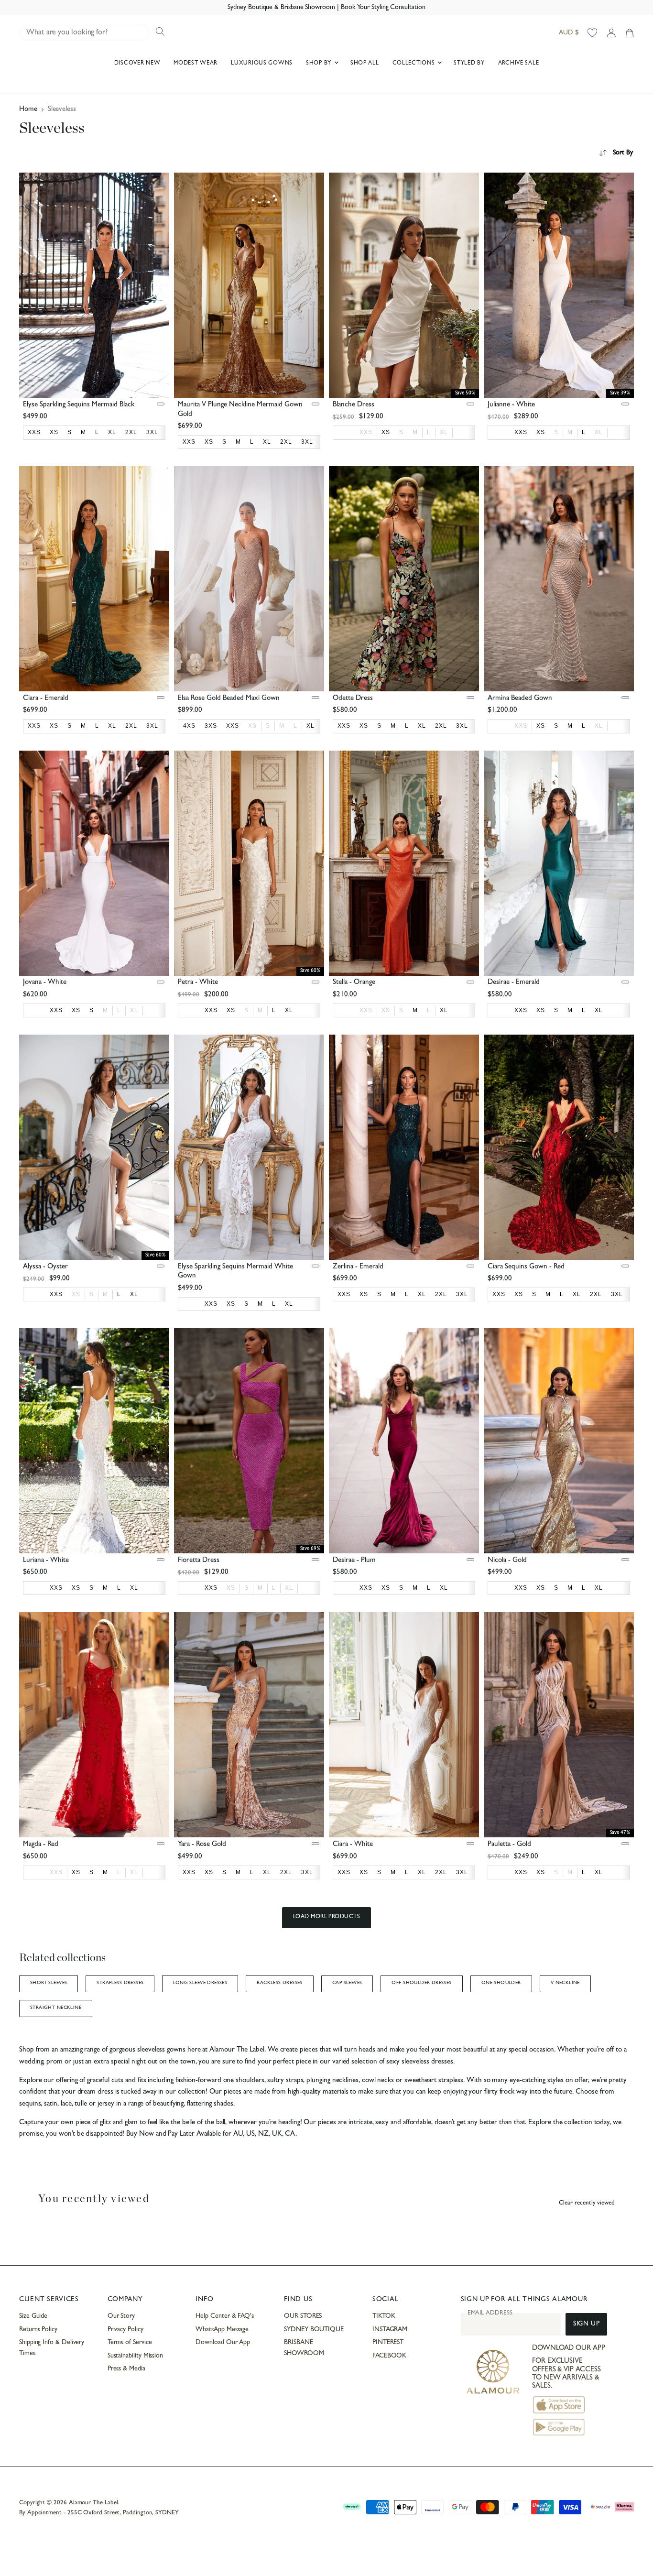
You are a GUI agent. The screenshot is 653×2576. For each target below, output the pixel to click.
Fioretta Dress (199, 1561)
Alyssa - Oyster (45, 1267)
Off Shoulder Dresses (421, 1983)
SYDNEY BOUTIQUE (314, 2330)
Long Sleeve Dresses (200, 1983)
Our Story (121, 2316)
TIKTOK (384, 2316)
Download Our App (223, 2343)
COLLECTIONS (415, 64)
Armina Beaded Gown (520, 699)
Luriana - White (46, 1561)
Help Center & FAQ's (225, 2316)
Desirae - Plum (354, 1561)
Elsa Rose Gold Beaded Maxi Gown (229, 699)
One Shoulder (501, 1983)
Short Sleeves (49, 1983)
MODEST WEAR (196, 64)
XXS (366, 432)
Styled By (469, 64)
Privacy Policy (125, 2330)
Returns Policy (38, 2330)
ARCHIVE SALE (519, 64)
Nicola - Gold (507, 1561)
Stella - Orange (354, 983)
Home (28, 110)
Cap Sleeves (347, 1983)
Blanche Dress (354, 405)
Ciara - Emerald (46, 699)
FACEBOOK (389, 2356)
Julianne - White (511, 405)
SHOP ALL (365, 64)
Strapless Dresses (120, 1983)
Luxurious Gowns (262, 64)
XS (252, 726)
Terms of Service (130, 2343)
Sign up (586, 2324)
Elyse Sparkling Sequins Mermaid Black (79, 405)
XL (444, 432)
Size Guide (33, 2316)
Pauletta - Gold (509, 1845)
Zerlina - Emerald (358, 1267)
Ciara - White (353, 1845)
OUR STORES (303, 2316)
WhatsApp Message (222, 2330)
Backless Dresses (280, 1983)
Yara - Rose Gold (202, 1845)
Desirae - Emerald (514, 983)
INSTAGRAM (390, 2330)
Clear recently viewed (587, 2203)
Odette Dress (353, 699)
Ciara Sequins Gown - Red (526, 1267)
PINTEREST (388, 2343)
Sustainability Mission (135, 2356)
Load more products (327, 1917)
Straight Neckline (56, 2008)
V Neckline (565, 1983)
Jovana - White (45, 983)
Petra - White (198, 983)
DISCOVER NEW (137, 64)
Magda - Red (41, 1845)
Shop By (320, 64)
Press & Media (126, 2369)
